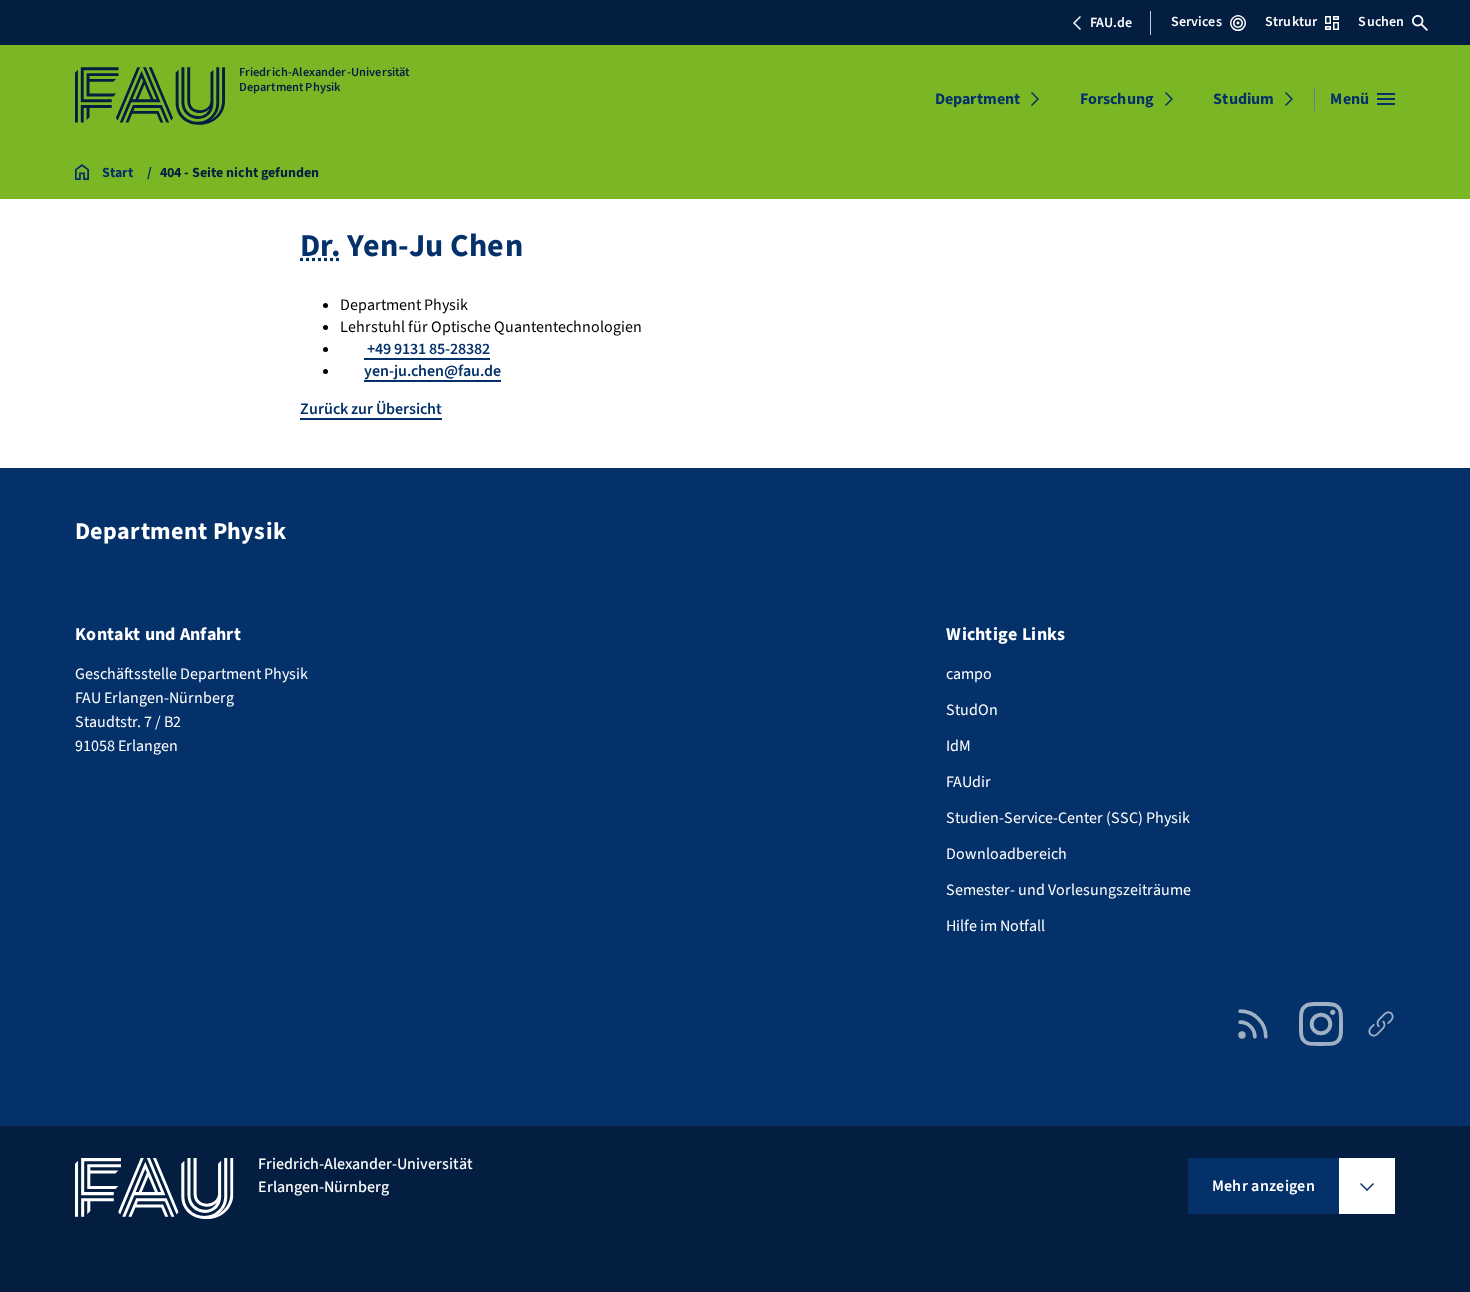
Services (1196, 22)
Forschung (1117, 99)
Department (978, 99)
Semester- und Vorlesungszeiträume (1068, 890)
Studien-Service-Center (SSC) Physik (1068, 818)
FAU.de (1111, 23)
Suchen (1381, 22)
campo (969, 674)
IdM (958, 746)
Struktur (1291, 22)
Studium (1243, 99)
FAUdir (968, 782)
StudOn (972, 710)
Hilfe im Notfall (995, 926)
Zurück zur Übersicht (371, 409)
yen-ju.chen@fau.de (432, 371)
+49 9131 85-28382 (427, 349)
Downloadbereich (1006, 854)
